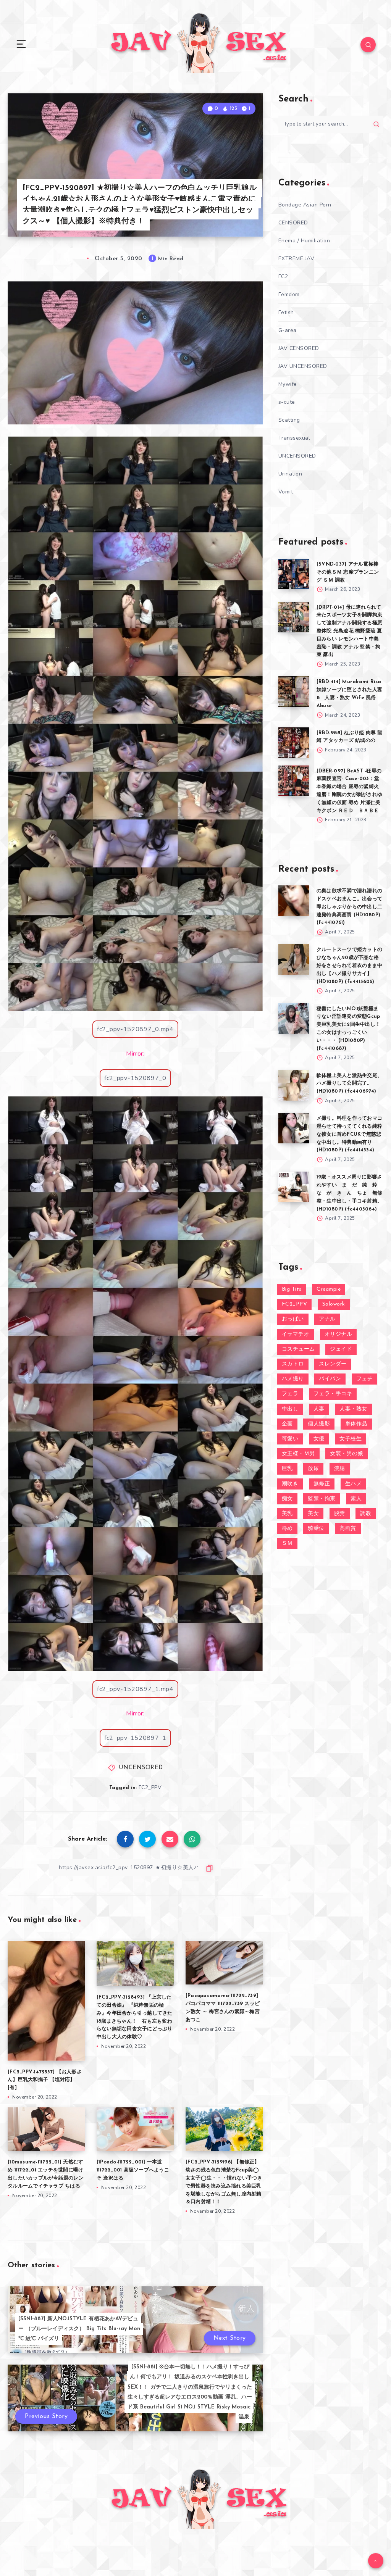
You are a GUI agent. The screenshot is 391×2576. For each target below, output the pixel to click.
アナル (327, 1319)
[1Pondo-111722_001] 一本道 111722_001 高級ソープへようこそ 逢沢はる (133, 2170)
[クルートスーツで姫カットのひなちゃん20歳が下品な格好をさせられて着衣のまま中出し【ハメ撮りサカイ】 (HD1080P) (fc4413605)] (294, 959)
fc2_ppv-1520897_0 (135, 1078)
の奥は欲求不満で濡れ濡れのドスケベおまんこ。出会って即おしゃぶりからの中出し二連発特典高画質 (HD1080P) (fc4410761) (349, 907)
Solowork (334, 1304)
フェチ (365, 1379)
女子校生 (351, 1439)
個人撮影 (319, 1424)
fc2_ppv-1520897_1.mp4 (135, 1689)
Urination (290, 474)
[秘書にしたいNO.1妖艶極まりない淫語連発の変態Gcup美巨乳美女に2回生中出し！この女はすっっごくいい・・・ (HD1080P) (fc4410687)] (294, 1019)
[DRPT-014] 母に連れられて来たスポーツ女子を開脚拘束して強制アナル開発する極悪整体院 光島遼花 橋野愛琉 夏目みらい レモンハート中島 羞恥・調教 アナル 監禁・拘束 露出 (349, 631)
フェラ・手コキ (333, 1394)
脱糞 (340, 1514)
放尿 (313, 1469)
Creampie (329, 1289)
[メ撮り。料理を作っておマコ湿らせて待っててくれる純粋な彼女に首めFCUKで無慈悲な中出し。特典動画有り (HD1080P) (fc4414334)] (294, 1128)
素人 (356, 1499)
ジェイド (341, 1349)
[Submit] (376, 124)
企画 (287, 1424)
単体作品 (356, 1424)
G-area (288, 330)
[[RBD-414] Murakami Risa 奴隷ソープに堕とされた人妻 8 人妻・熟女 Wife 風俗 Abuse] (294, 692)
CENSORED (293, 223)
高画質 (348, 1529)
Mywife (288, 384)
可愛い (290, 1439)
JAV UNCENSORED (303, 366)
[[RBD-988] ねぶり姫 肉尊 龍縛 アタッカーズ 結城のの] (294, 743)
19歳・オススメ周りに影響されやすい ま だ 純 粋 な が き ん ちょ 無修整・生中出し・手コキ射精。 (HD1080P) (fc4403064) (349, 1193)
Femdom (289, 294)
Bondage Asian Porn (305, 205)
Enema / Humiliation (304, 241)
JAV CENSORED (299, 348)
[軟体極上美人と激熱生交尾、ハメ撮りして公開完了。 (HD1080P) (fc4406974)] (294, 1085)
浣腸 (340, 1469)
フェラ (290, 1394)
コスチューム (298, 1349)
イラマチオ (296, 1334)
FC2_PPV (150, 1787)
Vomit (286, 492)
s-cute (287, 402)
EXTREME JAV (296, 259)
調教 (366, 1514)
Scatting (289, 420)
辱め (287, 1529)
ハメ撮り (293, 1379)
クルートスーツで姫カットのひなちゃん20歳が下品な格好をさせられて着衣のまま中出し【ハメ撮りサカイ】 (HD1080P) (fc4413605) (349, 966)
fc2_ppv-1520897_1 (135, 1738)
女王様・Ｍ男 (298, 1454)
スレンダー (333, 1364)
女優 (319, 1439)
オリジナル (338, 1334)
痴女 (287, 1499)
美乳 (287, 1514)
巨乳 (287, 1469)
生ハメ (354, 1484)
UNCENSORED (141, 1768)
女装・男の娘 (347, 1454)
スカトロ (293, 1364)
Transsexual (294, 438)
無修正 (322, 1484)
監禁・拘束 (322, 1499)
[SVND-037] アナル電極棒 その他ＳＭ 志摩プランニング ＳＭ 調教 (348, 572)
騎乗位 (316, 1529)
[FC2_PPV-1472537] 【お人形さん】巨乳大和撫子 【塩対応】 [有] (45, 2080)
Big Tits (292, 1289)
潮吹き (290, 1484)
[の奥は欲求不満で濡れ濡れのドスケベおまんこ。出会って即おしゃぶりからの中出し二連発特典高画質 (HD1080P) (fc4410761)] (294, 901)
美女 (313, 1514)
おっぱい (293, 1319)
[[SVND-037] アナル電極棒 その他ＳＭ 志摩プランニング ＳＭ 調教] (294, 574)
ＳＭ (287, 1544)
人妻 (319, 1409)
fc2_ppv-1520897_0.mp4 (135, 1029)
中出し (290, 1409)
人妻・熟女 (353, 1409)
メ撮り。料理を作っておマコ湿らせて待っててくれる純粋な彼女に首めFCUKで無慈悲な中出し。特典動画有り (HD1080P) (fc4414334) (349, 1134)
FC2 (283, 276)
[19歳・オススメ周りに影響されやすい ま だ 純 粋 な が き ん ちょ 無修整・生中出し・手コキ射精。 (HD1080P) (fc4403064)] (294, 1187)
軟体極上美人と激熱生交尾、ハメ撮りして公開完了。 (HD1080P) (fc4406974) (349, 1084)
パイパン (330, 1379)
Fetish (286, 312)
